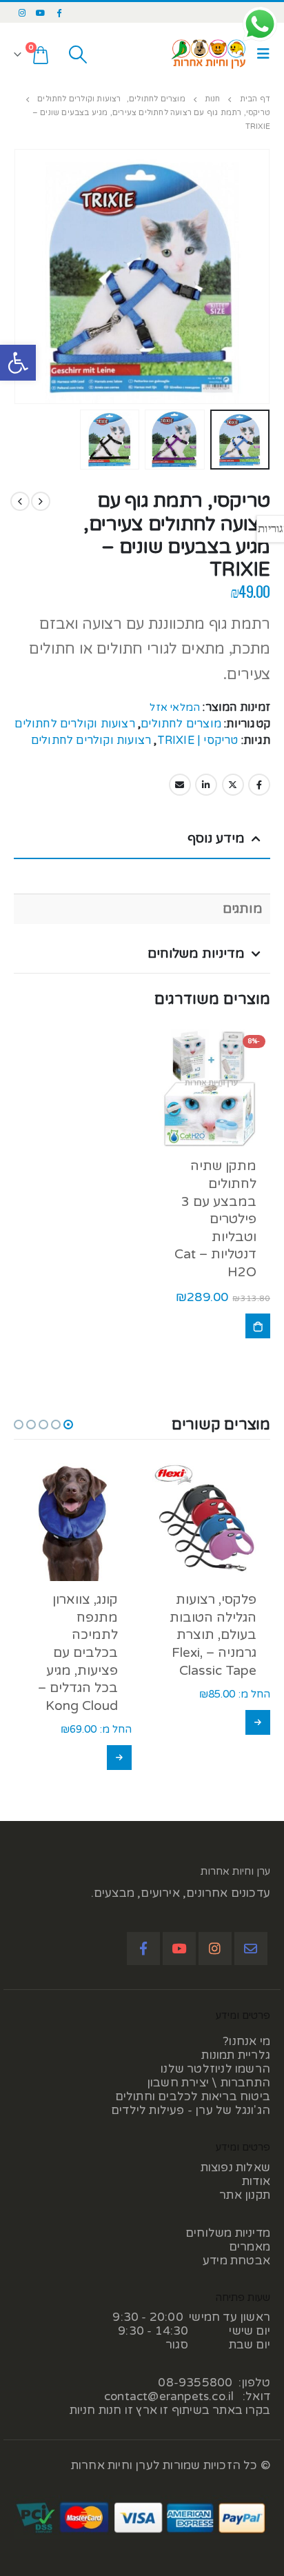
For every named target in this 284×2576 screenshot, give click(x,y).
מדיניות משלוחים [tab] (196, 954)
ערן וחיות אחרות (235, 1871)
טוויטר (233, 785)
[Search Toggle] (78, 54)
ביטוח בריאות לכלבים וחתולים (193, 2096)
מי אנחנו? (246, 2041)
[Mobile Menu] (260, 54)
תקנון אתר (245, 2195)
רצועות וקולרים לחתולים (74, 724)
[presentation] (267, 261)
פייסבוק (259, 785)
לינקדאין (206, 785)
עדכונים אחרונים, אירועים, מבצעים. (181, 1893)
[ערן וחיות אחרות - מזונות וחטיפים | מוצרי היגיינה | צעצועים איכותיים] (209, 54)
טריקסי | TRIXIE (198, 741)
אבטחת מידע (236, 2261)
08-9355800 (195, 2383)
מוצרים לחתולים (181, 724)
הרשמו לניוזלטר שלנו (215, 2069)
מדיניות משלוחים (228, 2233)
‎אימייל (180, 785)
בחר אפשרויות (258, 1722)
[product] (211, 1522)
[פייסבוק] (59, 12)
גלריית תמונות (236, 2055)
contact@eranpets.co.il (169, 2396)
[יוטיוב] (41, 12)
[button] (18, 363)
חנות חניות (96, 2410)
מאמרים (250, 2247)
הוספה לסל (258, 1326)
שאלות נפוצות (235, 2167)
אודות (256, 2181)
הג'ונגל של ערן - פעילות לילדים (191, 2110)
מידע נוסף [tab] (216, 838)
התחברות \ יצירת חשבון (209, 2083)
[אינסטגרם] (22, 12)
